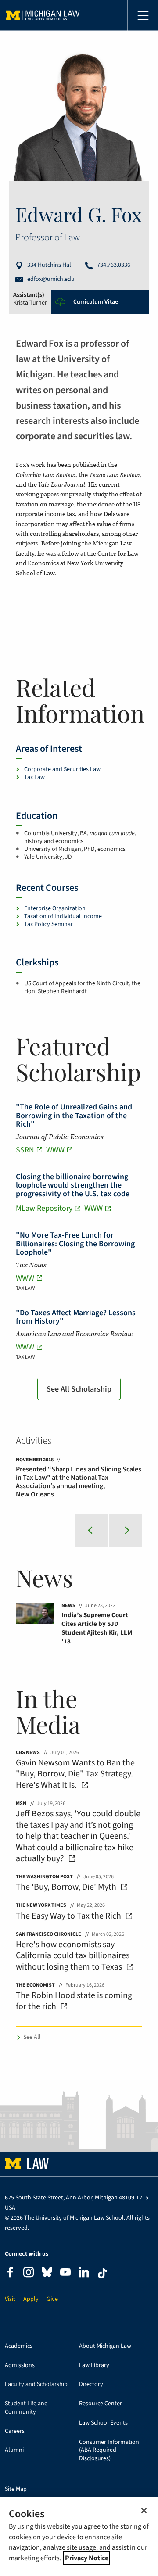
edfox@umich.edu (51, 279)
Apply (31, 2299)
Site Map (16, 2489)
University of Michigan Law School (43, 15)
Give (52, 2299)
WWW (55, 1150)
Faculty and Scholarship (36, 2384)
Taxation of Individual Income (63, 916)
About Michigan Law (105, 2346)
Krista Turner (30, 303)
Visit (10, 2299)
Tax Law (34, 777)
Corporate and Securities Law (62, 769)
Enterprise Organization (55, 908)
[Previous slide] (92, 1530)
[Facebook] (10, 2273)
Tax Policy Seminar (48, 924)
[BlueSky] (47, 2274)
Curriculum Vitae (96, 302)
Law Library (94, 2366)
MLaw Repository (44, 1208)
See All (32, 2037)
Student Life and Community (26, 2408)
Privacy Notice (87, 2558)
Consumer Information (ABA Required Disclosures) (109, 2450)
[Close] (144, 2511)
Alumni (14, 2450)
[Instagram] (29, 2273)
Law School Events (103, 2423)
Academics (19, 2346)
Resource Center (101, 2404)
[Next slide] (126, 1530)
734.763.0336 (114, 265)
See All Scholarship (79, 1389)
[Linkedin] (84, 2273)
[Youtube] (65, 2273)
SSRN (25, 1150)
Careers (15, 2431)
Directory (91, 2384)
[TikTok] (102, 2273)
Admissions (20, 2366)
